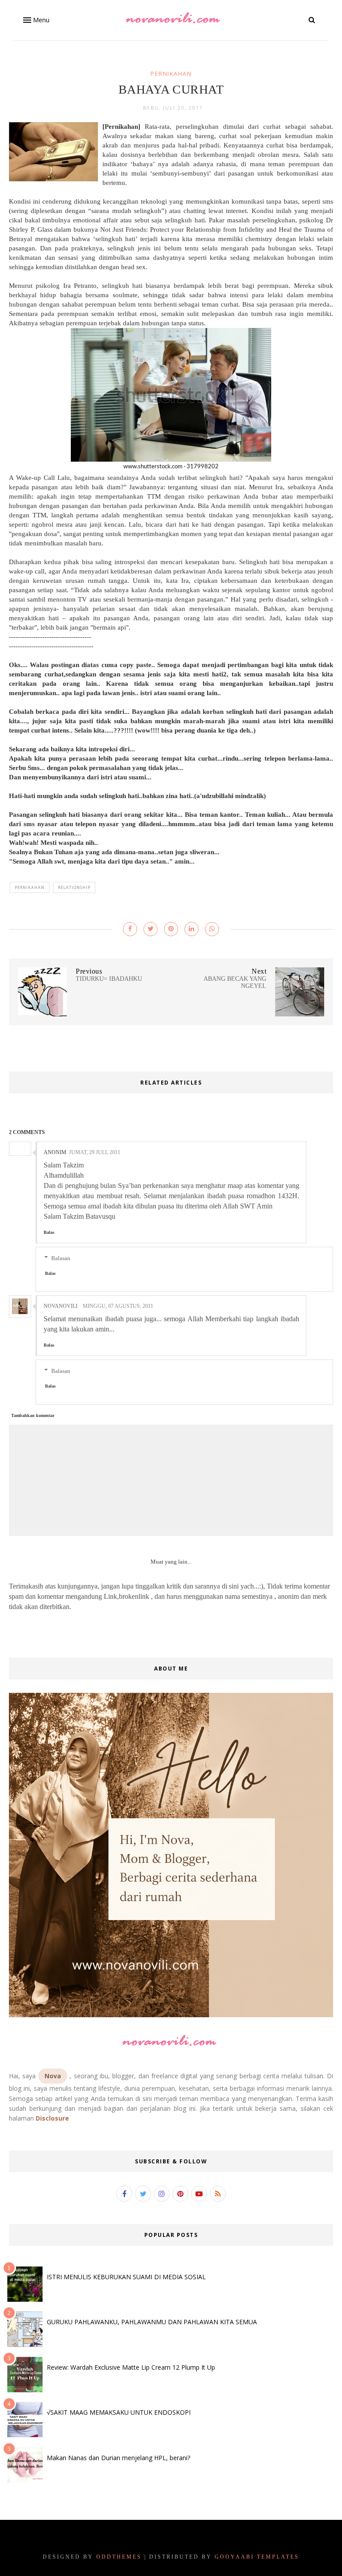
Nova (53, 2076)
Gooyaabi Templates (257, 2557)
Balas (49, 1232)
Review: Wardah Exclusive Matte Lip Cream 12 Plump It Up (131, 2367)
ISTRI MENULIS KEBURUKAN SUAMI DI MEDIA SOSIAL (126, 2277)
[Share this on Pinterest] (171, 929)
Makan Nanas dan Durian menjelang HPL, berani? (118, 2458)
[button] (35, 20)
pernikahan (171, 74)
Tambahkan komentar (33, 1415)
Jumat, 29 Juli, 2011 (95, 1152)
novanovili (61, 1306)
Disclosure (52, 2118)
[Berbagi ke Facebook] (130, 929)
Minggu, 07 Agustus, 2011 (118, 1306)
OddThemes (119, 2557)
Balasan (61, 1258)
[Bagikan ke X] (151, 929)
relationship (74, 887)
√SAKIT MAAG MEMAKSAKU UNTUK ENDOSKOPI (119, 2412)
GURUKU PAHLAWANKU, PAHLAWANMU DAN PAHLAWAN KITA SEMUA (152, 2322)
